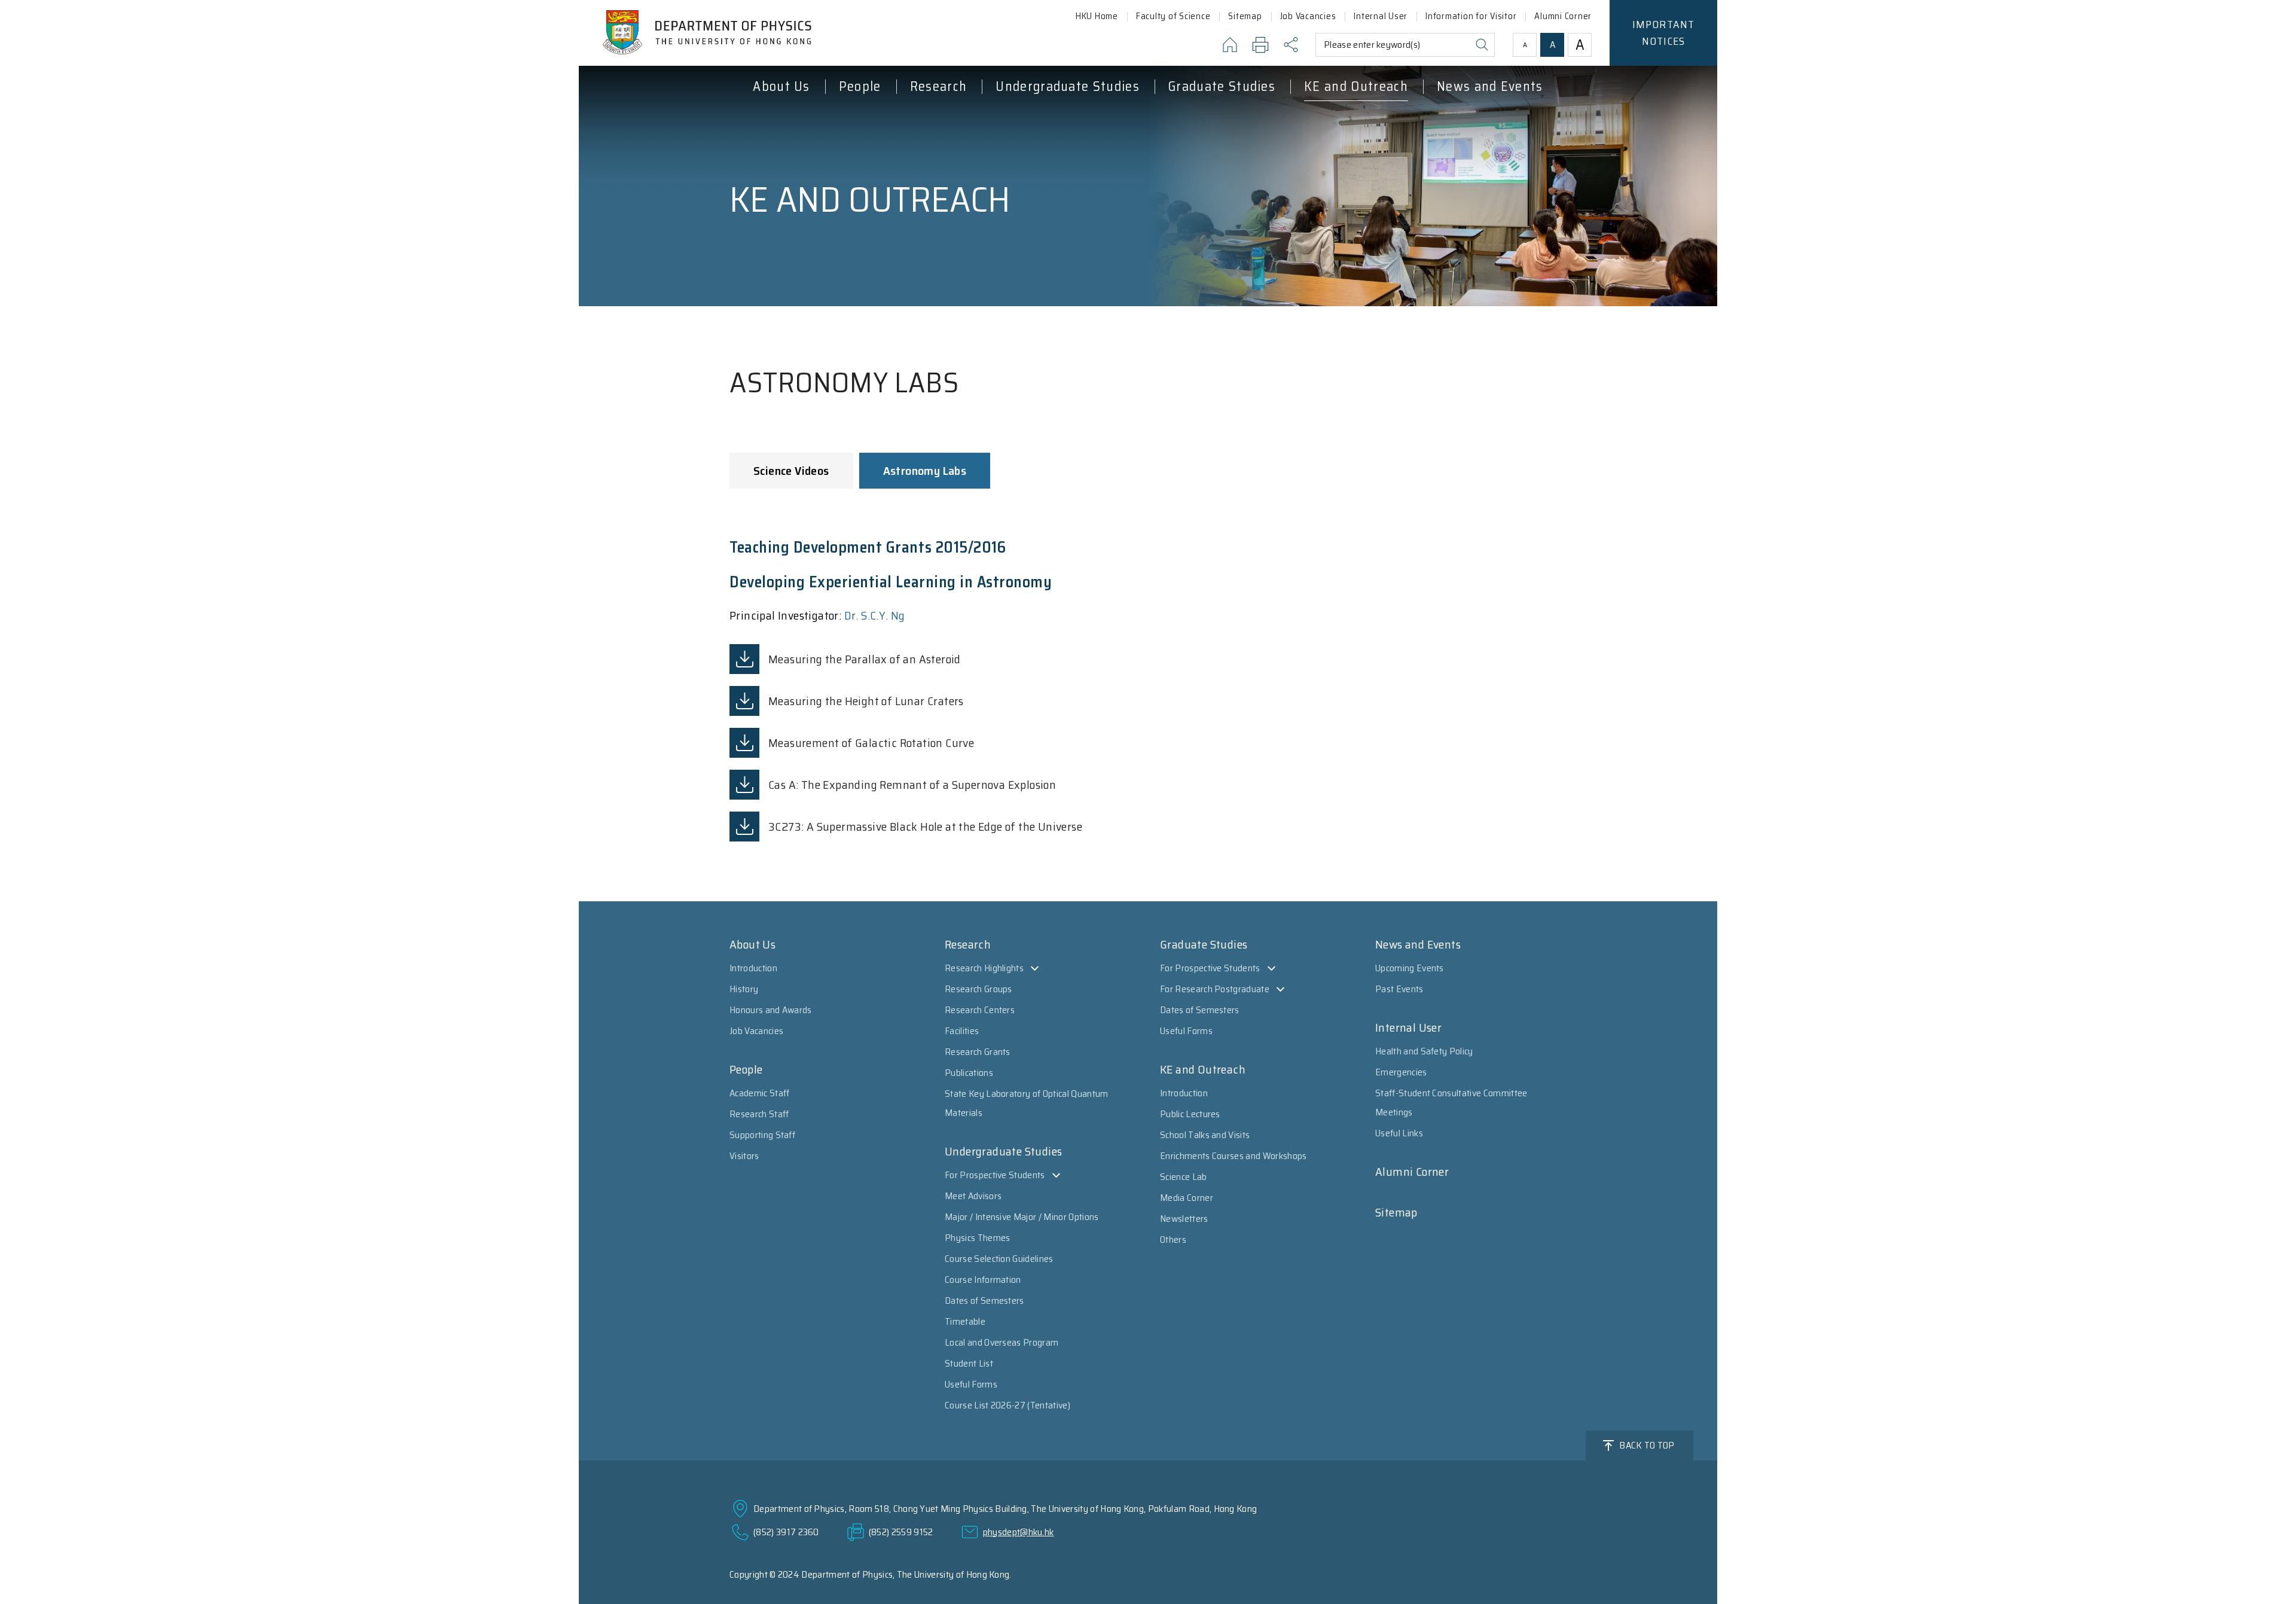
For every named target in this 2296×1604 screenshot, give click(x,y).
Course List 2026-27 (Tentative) (1007, 1405)
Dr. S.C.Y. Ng (875, 615)
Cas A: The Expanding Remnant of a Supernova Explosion (912, 785)
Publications (969, 1073)
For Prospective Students (995, 1175)
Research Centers (980, 1010)
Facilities (962, 1031)
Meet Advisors (973, 1196)
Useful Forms (971, 1384)
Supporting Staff (762, 1135)
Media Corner (1187, 1198)
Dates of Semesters (984, 1300)
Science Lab (1184, 1177)
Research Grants (978, 1052)
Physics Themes (977, 1238)
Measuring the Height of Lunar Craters (866, 701)
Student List (969, 1363)
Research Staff (759, 1114)
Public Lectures (1190, 1114)
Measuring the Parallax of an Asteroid (865, 659)
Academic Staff (759, 1093)
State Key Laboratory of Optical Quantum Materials (1026, 1103)
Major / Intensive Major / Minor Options (1022, 1217)
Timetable (965, 1321)
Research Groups (978, 989)
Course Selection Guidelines (999, 1259)
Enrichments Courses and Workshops (1234, 1156)
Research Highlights (984, 968)
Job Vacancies (756, 1031)
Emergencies (1401, 1072)
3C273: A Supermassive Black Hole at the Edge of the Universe (925, 827)
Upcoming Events (1410, 968)
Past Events (1399, 989)
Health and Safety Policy (1424, 1051)
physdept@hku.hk (1019, 1532)
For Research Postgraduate (1215, 989)
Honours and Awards (771, 1010)
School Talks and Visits (1205, 1135)
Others (1173, 1239)
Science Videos (791, 471)
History (744, 989)
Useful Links (1399, 1133)
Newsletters (1184, 1219)
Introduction (753, 968)
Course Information (983, 1280)
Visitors (744, 1156)
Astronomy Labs (925, 471)
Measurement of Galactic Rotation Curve (871, 743)
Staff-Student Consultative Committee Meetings (1451, 1103)
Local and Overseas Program (1002, 1342)
